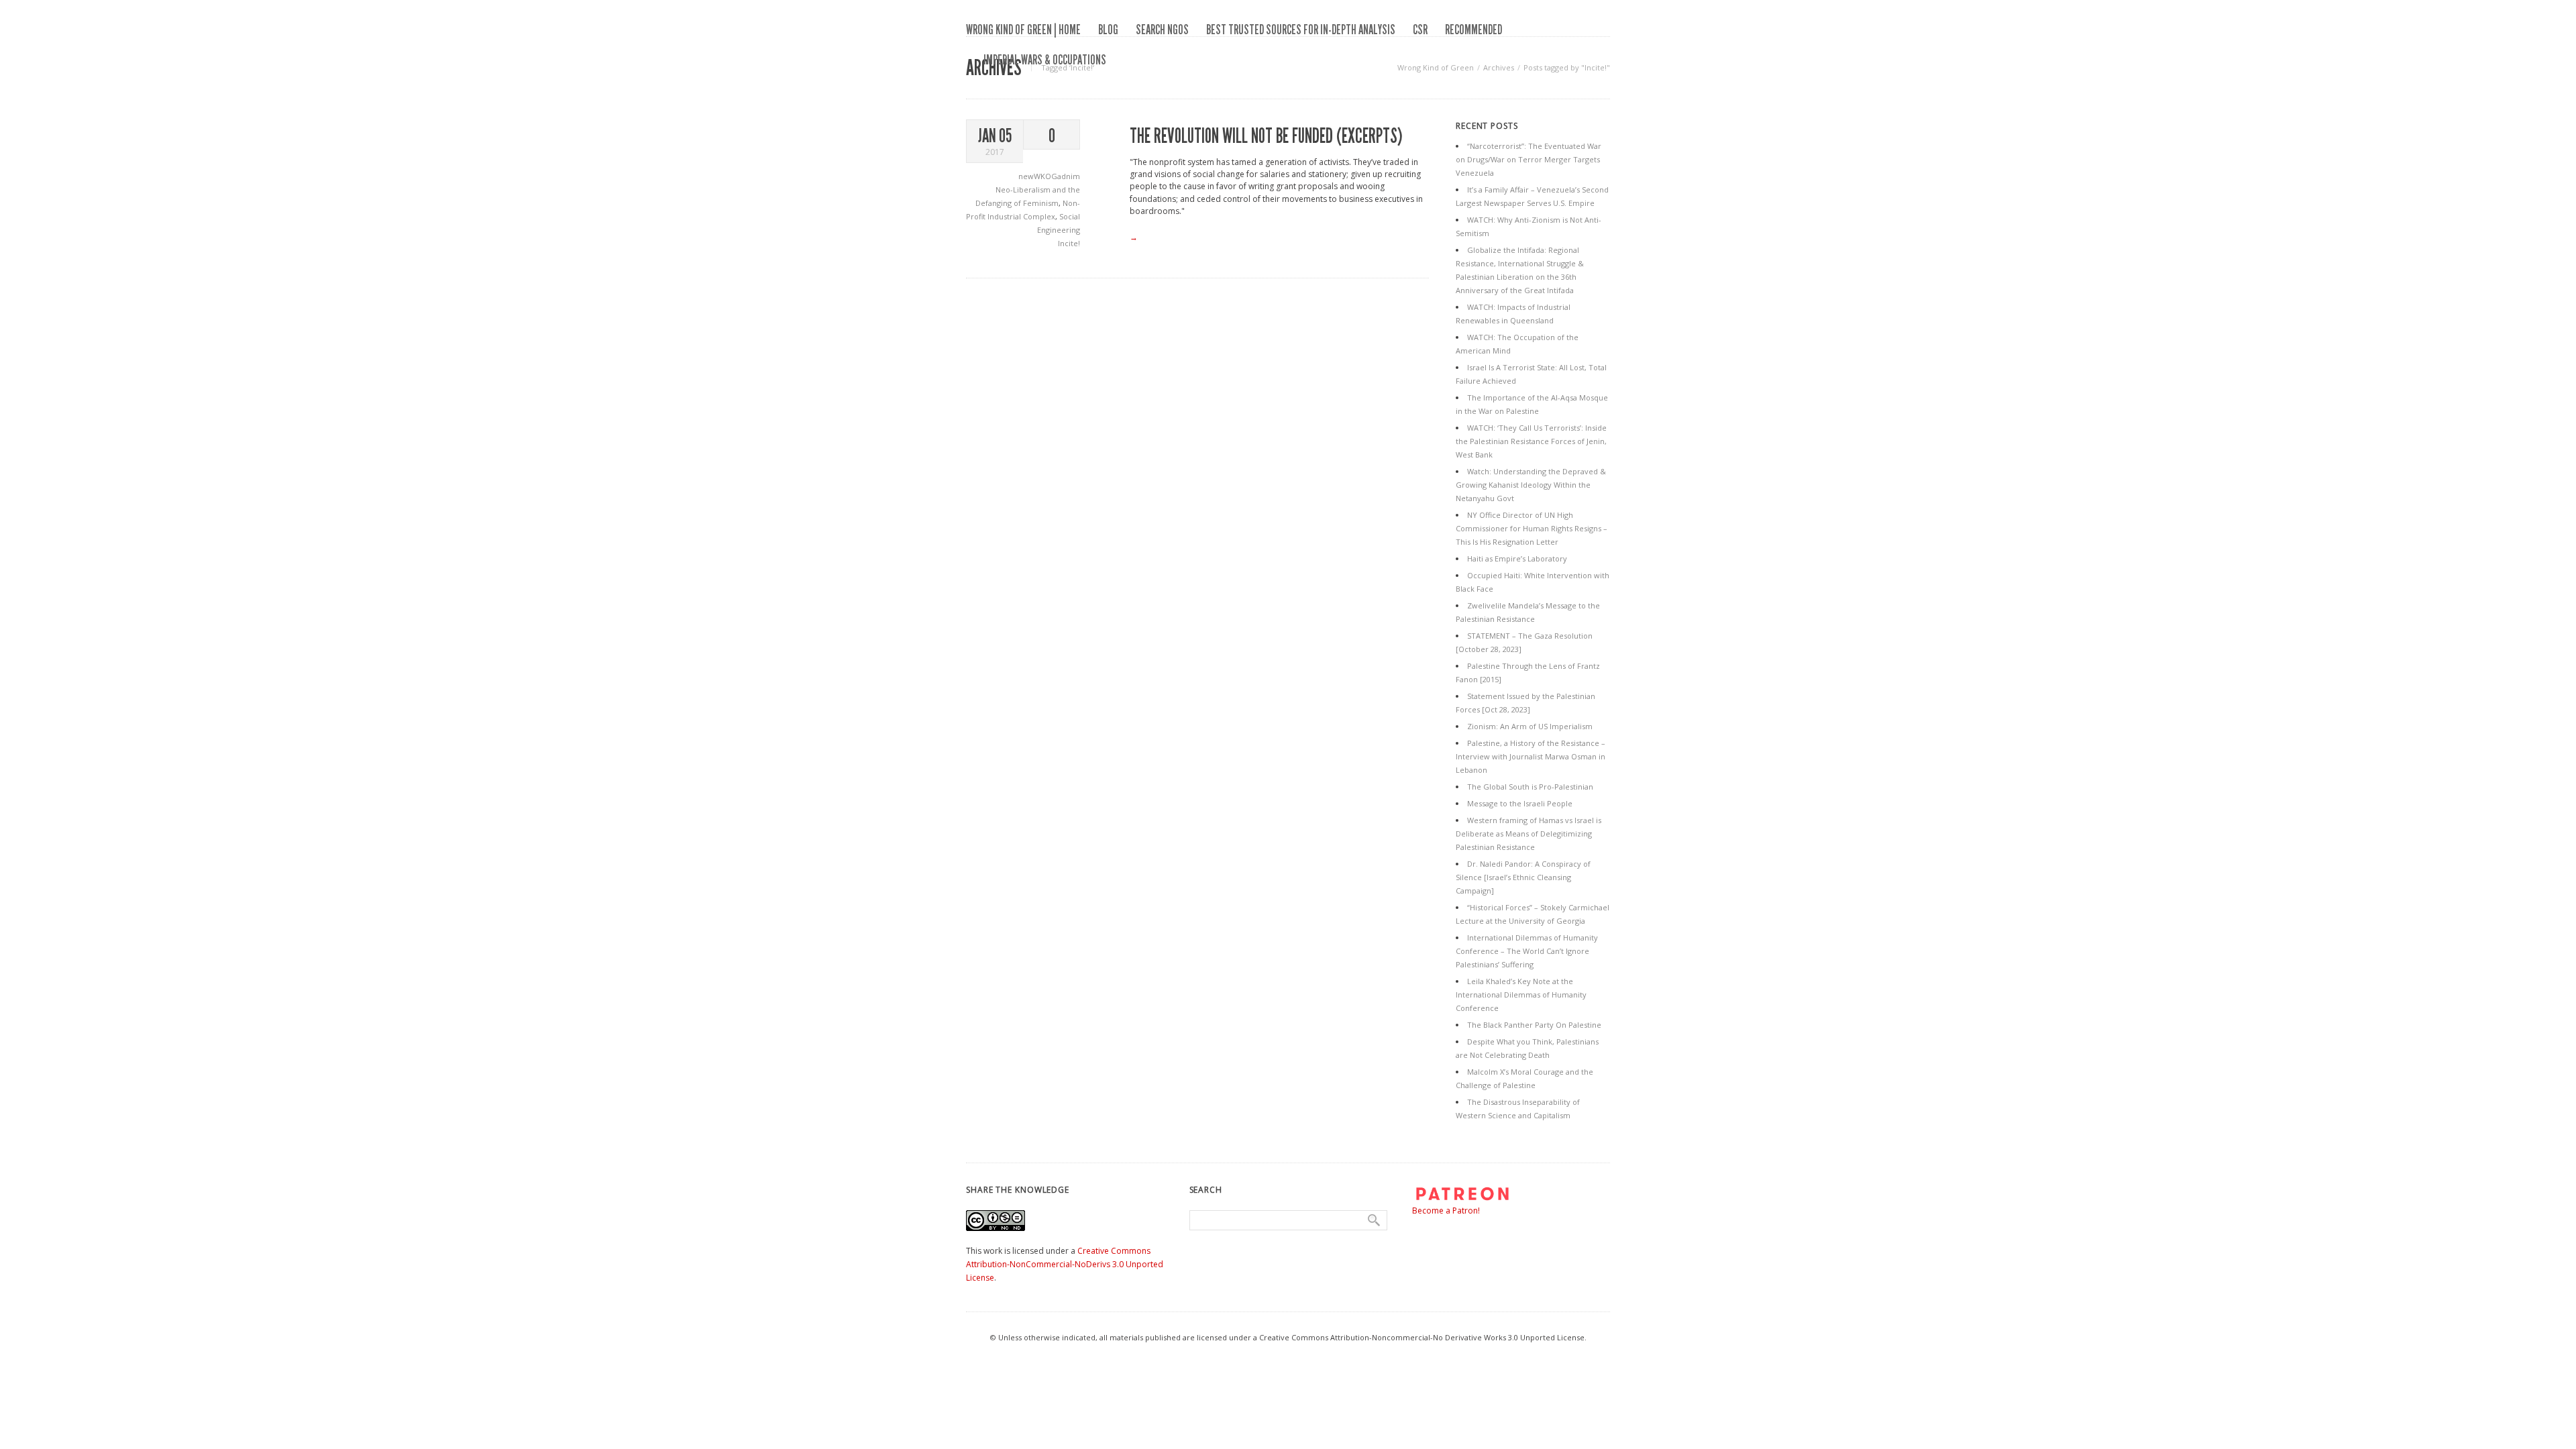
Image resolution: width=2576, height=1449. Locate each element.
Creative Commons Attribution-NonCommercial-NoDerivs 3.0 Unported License (1065, 1264)
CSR (1420, 30)
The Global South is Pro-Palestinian (1530, 787)
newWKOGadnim (1049, 176)
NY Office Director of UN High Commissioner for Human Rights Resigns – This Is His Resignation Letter (1532, 528)
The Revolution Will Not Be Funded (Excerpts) (1266, 136)
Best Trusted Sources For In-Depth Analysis (1301, 30)
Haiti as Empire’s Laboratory (1517, 558)
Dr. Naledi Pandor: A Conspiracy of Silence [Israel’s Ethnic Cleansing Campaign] (1523, 877)
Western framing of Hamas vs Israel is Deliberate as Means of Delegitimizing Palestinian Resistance (1528, 834)
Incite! (1069, 243)
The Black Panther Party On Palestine (1534, 1025)
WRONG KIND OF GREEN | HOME (1023, 30)
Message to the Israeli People (1520, 803)
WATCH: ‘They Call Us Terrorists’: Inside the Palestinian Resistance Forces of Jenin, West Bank (1531, 441)
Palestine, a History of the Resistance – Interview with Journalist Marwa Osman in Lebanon (1531, 756)
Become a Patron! (1446, 1211)
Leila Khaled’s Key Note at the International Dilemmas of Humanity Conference (1521, 995)
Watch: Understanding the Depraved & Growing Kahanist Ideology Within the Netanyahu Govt (1531, 485)
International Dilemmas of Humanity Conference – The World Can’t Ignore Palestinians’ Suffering (1527, 951)
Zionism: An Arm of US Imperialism (1530, 726)
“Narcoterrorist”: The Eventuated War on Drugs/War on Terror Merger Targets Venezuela (1528, 159)
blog (1108, 30)
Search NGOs (1162, 30)
